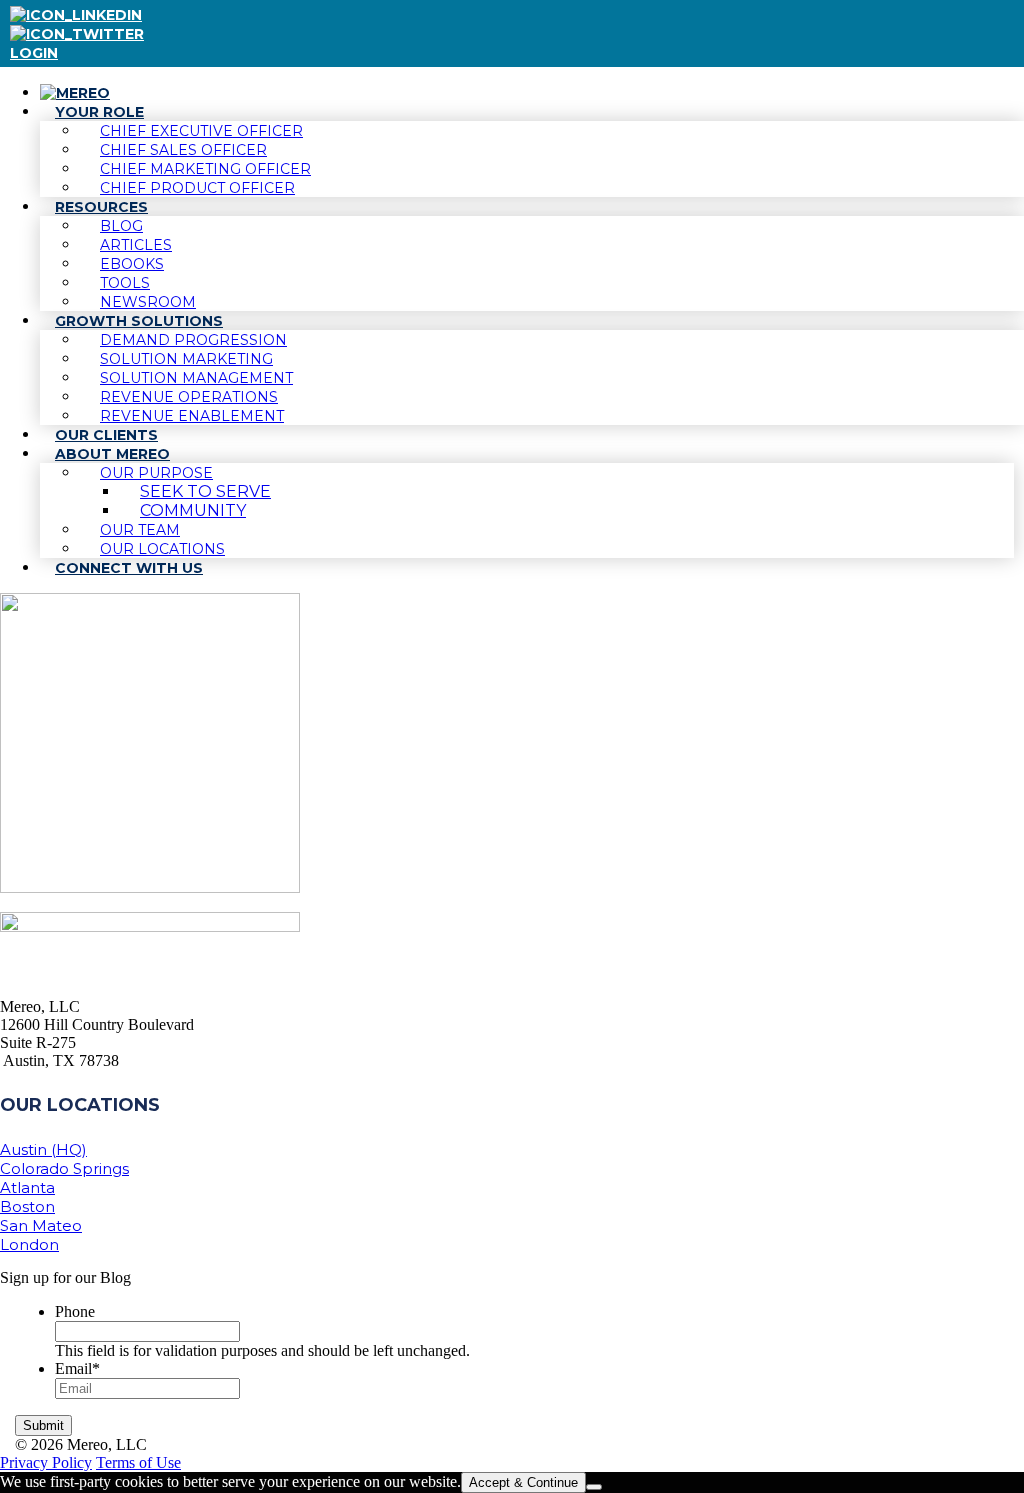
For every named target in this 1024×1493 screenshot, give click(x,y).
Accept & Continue (523, 1482)
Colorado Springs (64, 1168)
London (29, 1244)
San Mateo (41, 1225)
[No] (594, 1487)
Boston (27, 1206)
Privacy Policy (46, 1462)
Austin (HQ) (43, 1149)
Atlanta (27, 1187)
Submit (43, 1425)
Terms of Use (138, 1462)
